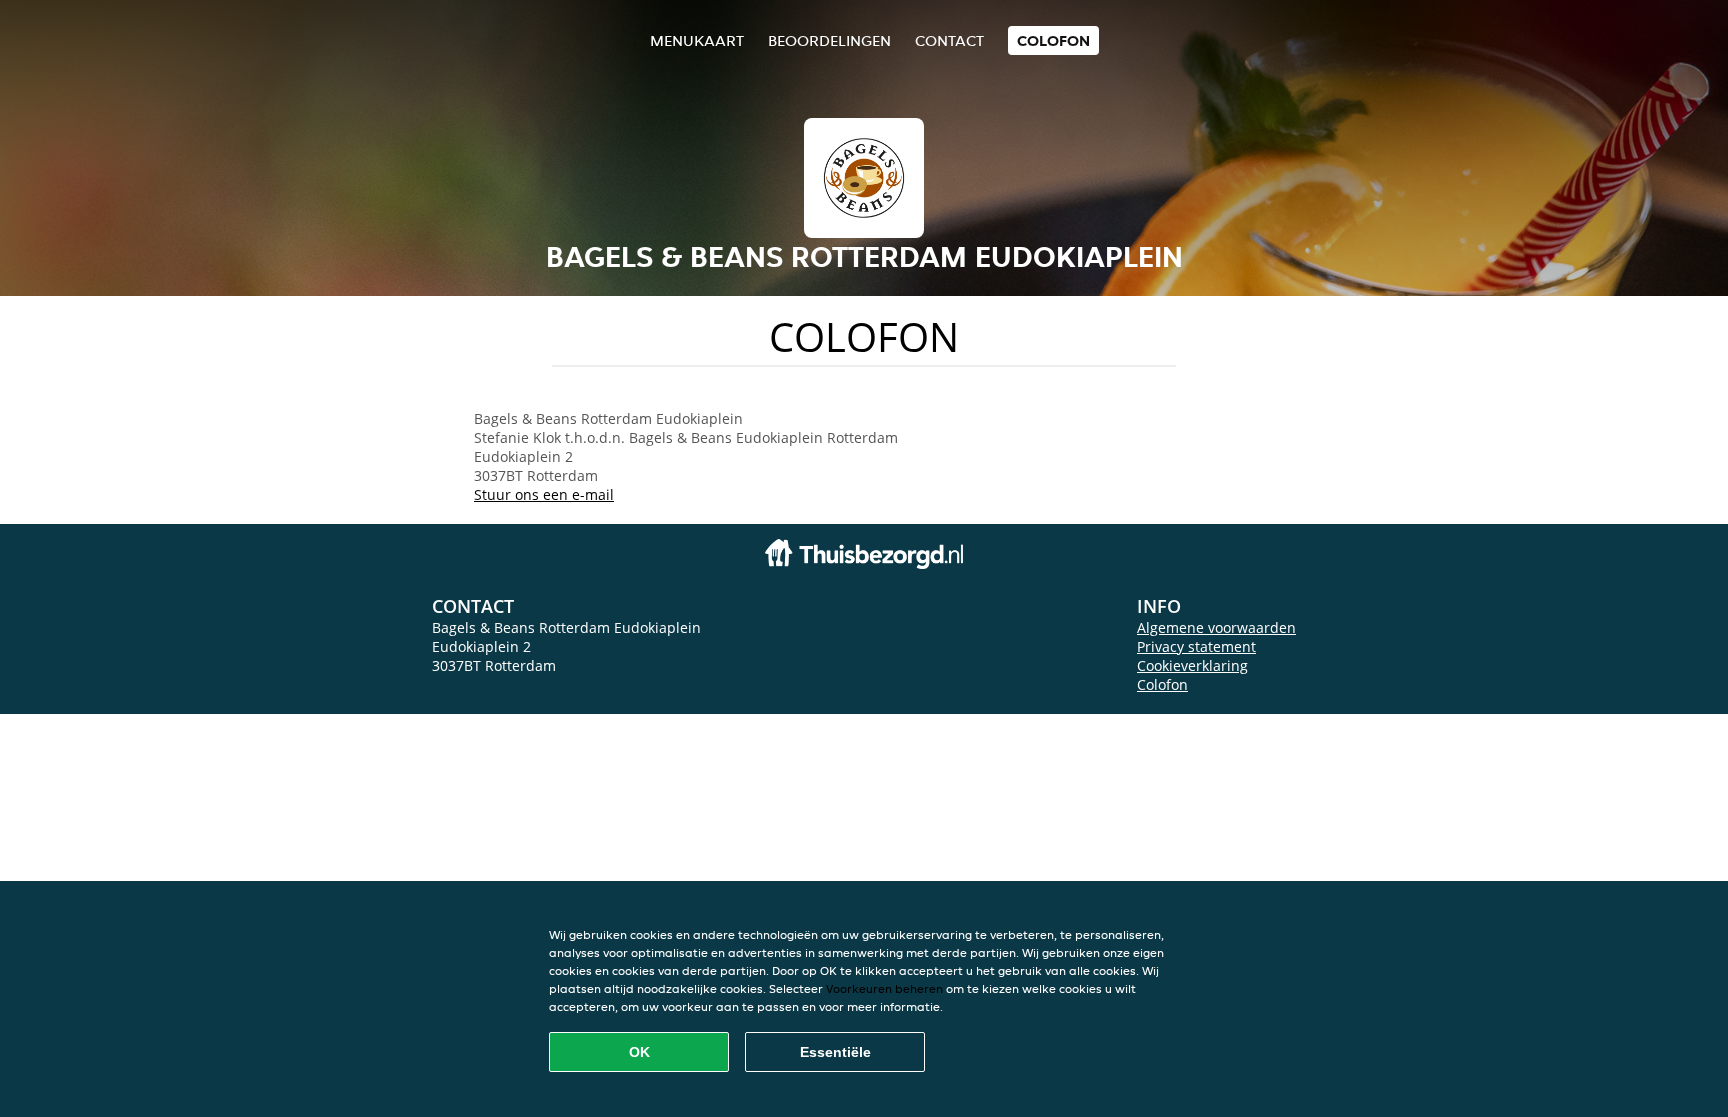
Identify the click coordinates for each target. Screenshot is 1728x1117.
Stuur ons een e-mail (544, 494)
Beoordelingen (829, 40)
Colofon (1162, 684)
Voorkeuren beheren (884, 988)
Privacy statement (1196, 646)
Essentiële (835, 1052)
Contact (949, 40)
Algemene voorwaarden (1216, 627)
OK (639, 1052)
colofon (1053, 40)
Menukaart (697, 40)
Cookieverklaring (1192, 665)
